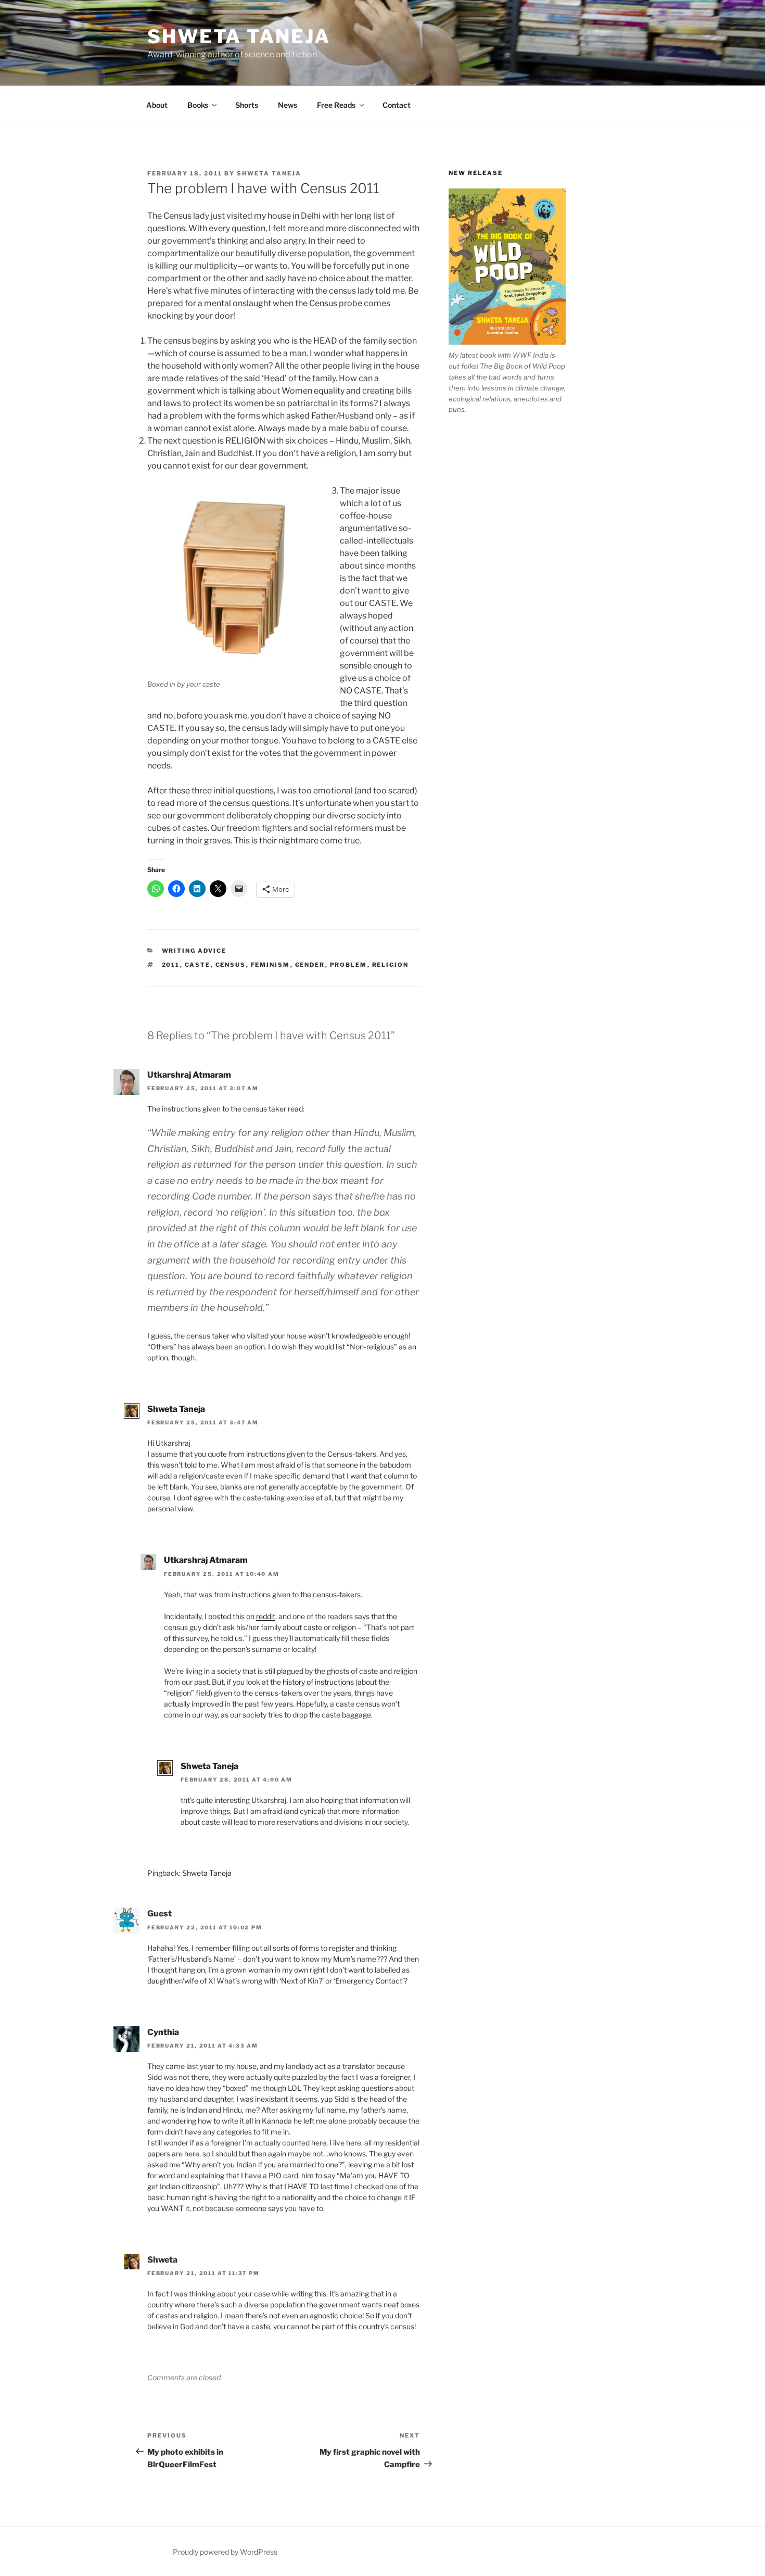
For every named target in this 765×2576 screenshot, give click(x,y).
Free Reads (336, 105)
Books (198, 105)
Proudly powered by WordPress (225, 2552)
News (288, 105)
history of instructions (318, 1682)
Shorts (247, 105)
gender (310, 965)
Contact (397, 105)
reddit (266, 1616)
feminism (271, 965)
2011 (171, 965)
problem (349, 965)
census (231, 965)
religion (391, 965)
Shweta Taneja (239, 36)
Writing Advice (194, 951)
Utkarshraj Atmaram (189, 1075)
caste (198, 965)
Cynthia (163, 2032)
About (157, 105)
